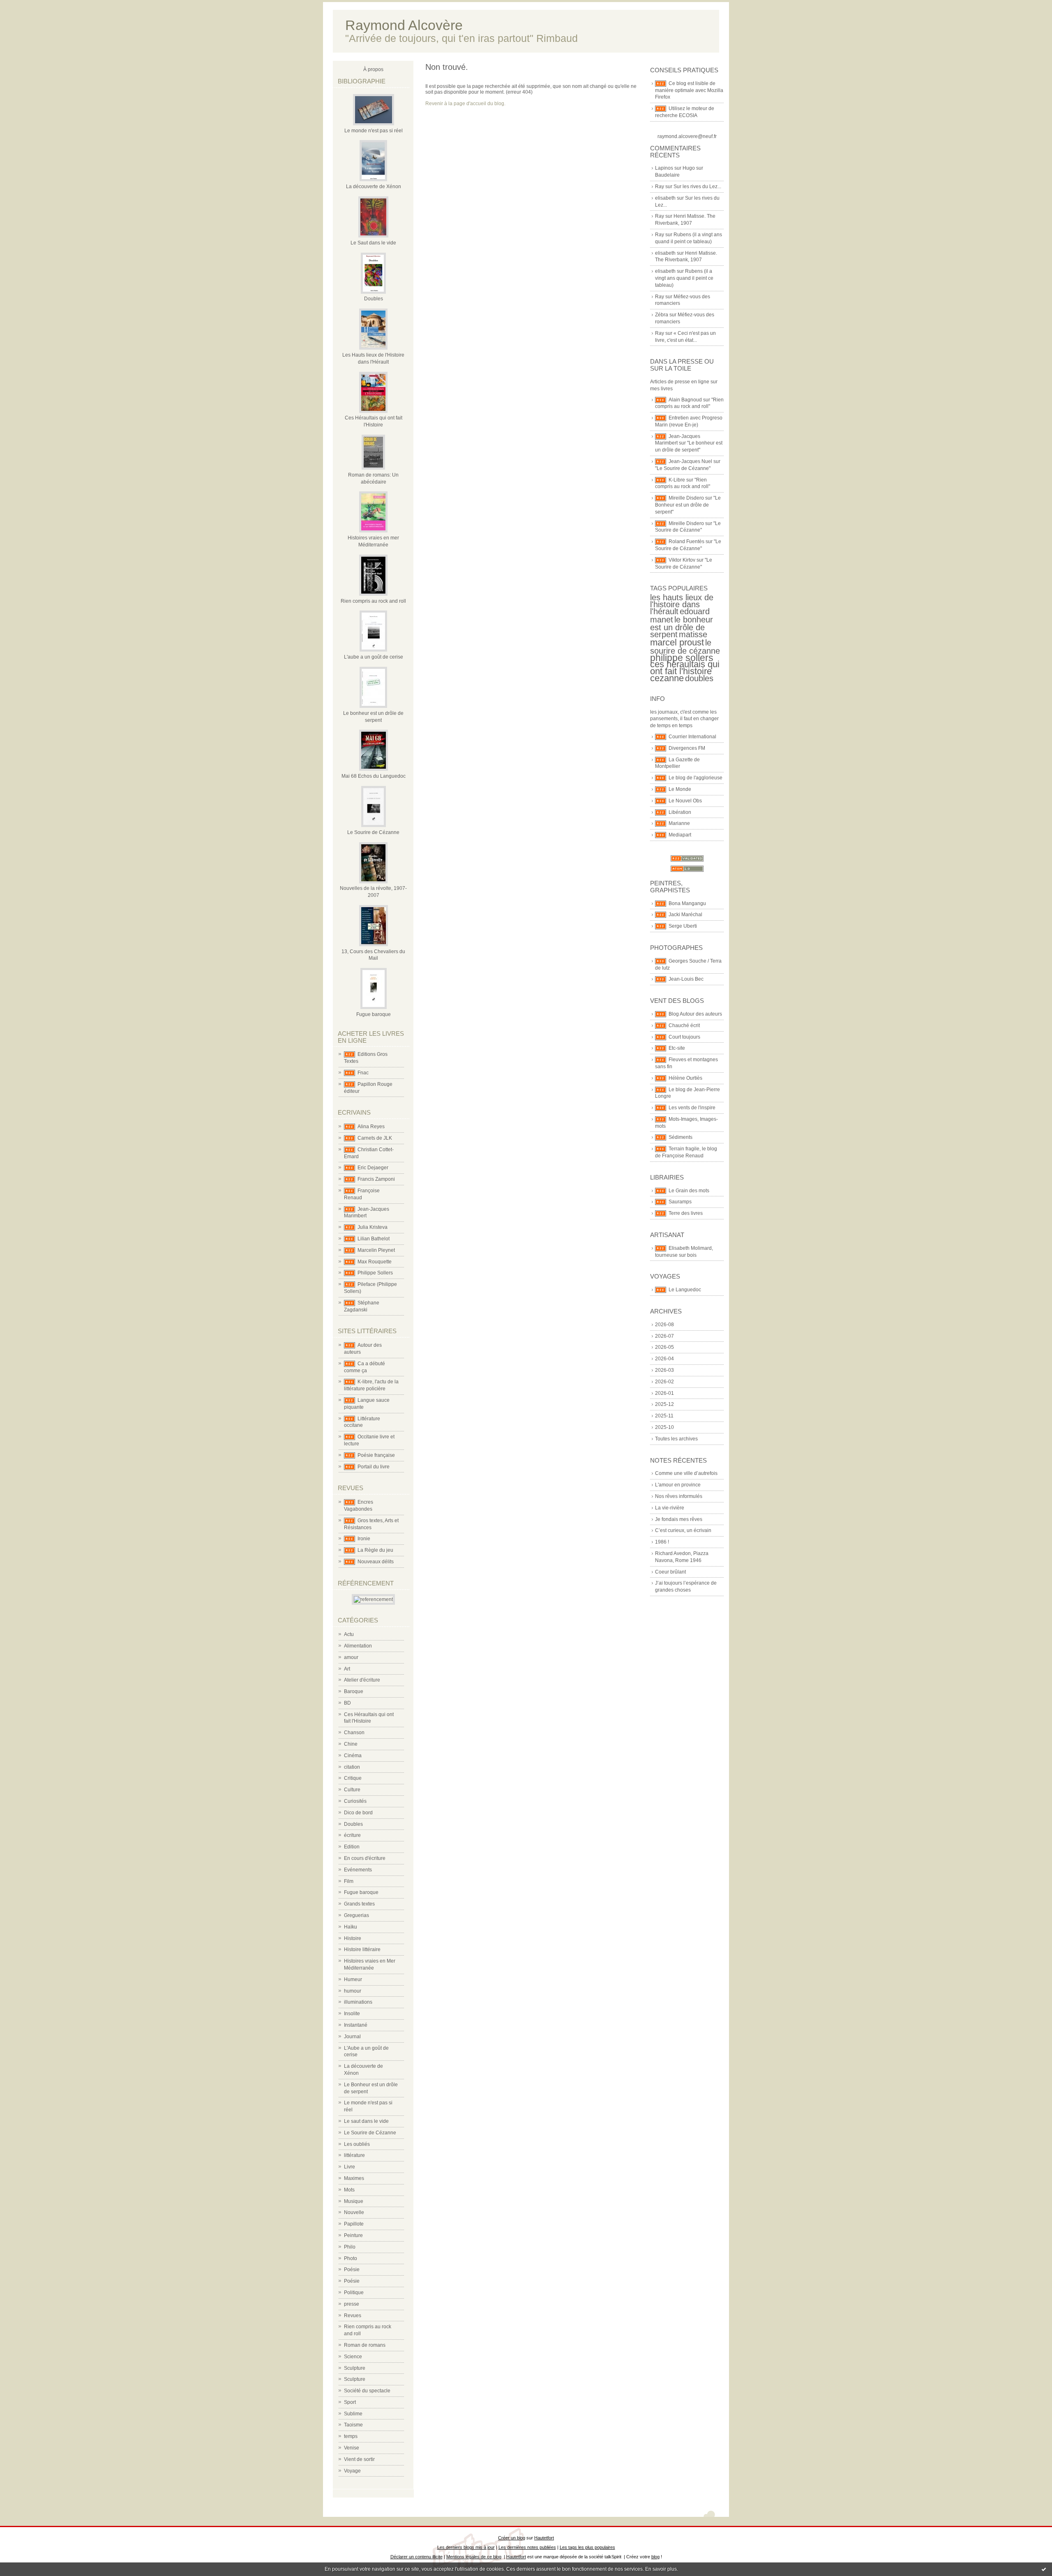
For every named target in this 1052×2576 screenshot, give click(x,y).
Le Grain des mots (689, 1191)
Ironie (364, 1539)
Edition (352, 1847)
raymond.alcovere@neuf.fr (687, 136)
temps (351, 2436)
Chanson (354, 1733)
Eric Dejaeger (373, 1168)
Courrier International (692, 737)
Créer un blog (512, 2538)
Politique (354, 2293)
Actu (349, 1634)
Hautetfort (544, 2538)
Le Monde (680, 789)
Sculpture (355, 2368)
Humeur (353, 1979)
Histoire (353, 1938)
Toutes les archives (676, 1439)
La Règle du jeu (375, 1550)
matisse (693, 634)
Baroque (354, 1691)
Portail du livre (374, 1467)
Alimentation (358, 1646)
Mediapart (680, 835)
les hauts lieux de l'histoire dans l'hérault (682, 604)
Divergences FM (687, 748)
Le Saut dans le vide (373, 243)
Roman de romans (365, 2345)
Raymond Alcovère (404, 25)
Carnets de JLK (375, 1138)
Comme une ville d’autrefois (686, 1473)
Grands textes (359, 1904)
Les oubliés (357, 2144)
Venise (352, 2448)
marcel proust (677, 642)
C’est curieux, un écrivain (683, 1530)
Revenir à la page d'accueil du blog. (465, 104)
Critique (353, 1778)
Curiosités (355, 1801)
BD (347, 1703)
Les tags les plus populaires (587, 2547)
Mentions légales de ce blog (474, 2557)
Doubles (374, 299)
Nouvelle (354, 2212)
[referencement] (373, 1599)
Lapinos (664, 168)
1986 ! (662, 1542)
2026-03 (664, 1370)
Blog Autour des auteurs (695, 1014)
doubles (699, 678)
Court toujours (684, 1037)
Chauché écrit (684, 1025)
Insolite (352, 2014)
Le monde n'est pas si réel (374, 131)
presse (352, 2304)
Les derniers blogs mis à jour (466, 2547)
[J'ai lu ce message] (1044, 2569)
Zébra (662, 315)
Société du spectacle (367, 2391)
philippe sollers (682, 658)
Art (347, 1669)
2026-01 (664, 1393)
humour (353, 1991)
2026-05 (664, 1347)
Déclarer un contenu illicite (416, 2557)
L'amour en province (678, 1485)
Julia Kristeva (373, 1227)
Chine (351, 1744)
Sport (350, 2402)
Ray (660, 187)
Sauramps (680, 1202)
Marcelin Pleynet (376, 1250)
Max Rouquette (375, 1262)
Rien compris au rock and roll (373, 601)
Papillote (354, 2224)
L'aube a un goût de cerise (374, 657)
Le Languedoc (685, 1290)
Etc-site (677, 1048)
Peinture (353, 2235)
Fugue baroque (374, 1014)
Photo (351, 2258)
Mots (349, 2190)
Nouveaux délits (376, 1562)
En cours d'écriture (365, 1858)
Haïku (351, 1927)
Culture (352, 1790)
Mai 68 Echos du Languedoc (374, 776)
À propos (373, 69)
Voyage (352, 2471)
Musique (354, 2201)
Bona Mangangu (687, 903)
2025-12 (664, 1404)
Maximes (354, 2178)
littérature (354, 2155)
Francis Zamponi (376, 1179)
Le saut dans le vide (366, 2121)
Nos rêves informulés (679, 1496)
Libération (680, 812)
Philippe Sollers (375, 1273)
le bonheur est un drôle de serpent (682, 627)
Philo (350, 2247)
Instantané (356, 2025)
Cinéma (353, 1756)
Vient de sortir (359, 2459)
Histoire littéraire (362, 1949)
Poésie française (376, 1455)
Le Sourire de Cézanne (373, 832)
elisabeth (665, 198)
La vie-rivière (670, 1508)
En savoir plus (661, 2569)
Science (353, 2357)
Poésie (352, 2270)
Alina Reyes (371, 1127)
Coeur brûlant (670, 1572)
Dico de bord (358, 1813)
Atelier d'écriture (362, 1680)
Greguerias (356, 1915)
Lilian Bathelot (374, 1239)
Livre (350, 2167)
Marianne (679, 823)
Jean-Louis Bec (686, 979)
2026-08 (664, 1325)
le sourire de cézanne (685, 647)
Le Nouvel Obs (685, 801)
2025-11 (664, 1416)
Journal (352, 2037)
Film (349, 1881)
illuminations (358, 2002)
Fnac (363, 1073)
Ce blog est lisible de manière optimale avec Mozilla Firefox (689, 90)
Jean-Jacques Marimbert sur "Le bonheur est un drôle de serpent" (689, 443)
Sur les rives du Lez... (697, 187)
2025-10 (664, 1427)
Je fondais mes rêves (679, 1519)
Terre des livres (686, 1213)
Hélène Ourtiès (685, 1078)
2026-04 (664, 1359)
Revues (353, 2316)
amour (351, 1657)
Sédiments (681, 1137)
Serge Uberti (683, 926)
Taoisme (353, 2425)
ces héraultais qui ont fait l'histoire (685, 668)
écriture (352, 1835)
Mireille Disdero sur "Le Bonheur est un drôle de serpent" (688, 505)
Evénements (358, 1870)
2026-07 (664, 1336)
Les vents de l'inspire (692, 1108)
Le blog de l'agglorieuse (696, 778)
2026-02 (664, 1382)
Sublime (353, 2414)
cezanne (667, 678)
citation (352, 1767)
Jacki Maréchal (685, 915)
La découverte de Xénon (374, 187)
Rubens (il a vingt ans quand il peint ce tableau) (684, 278)
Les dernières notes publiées (527, 2547)
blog (655, 2557)
